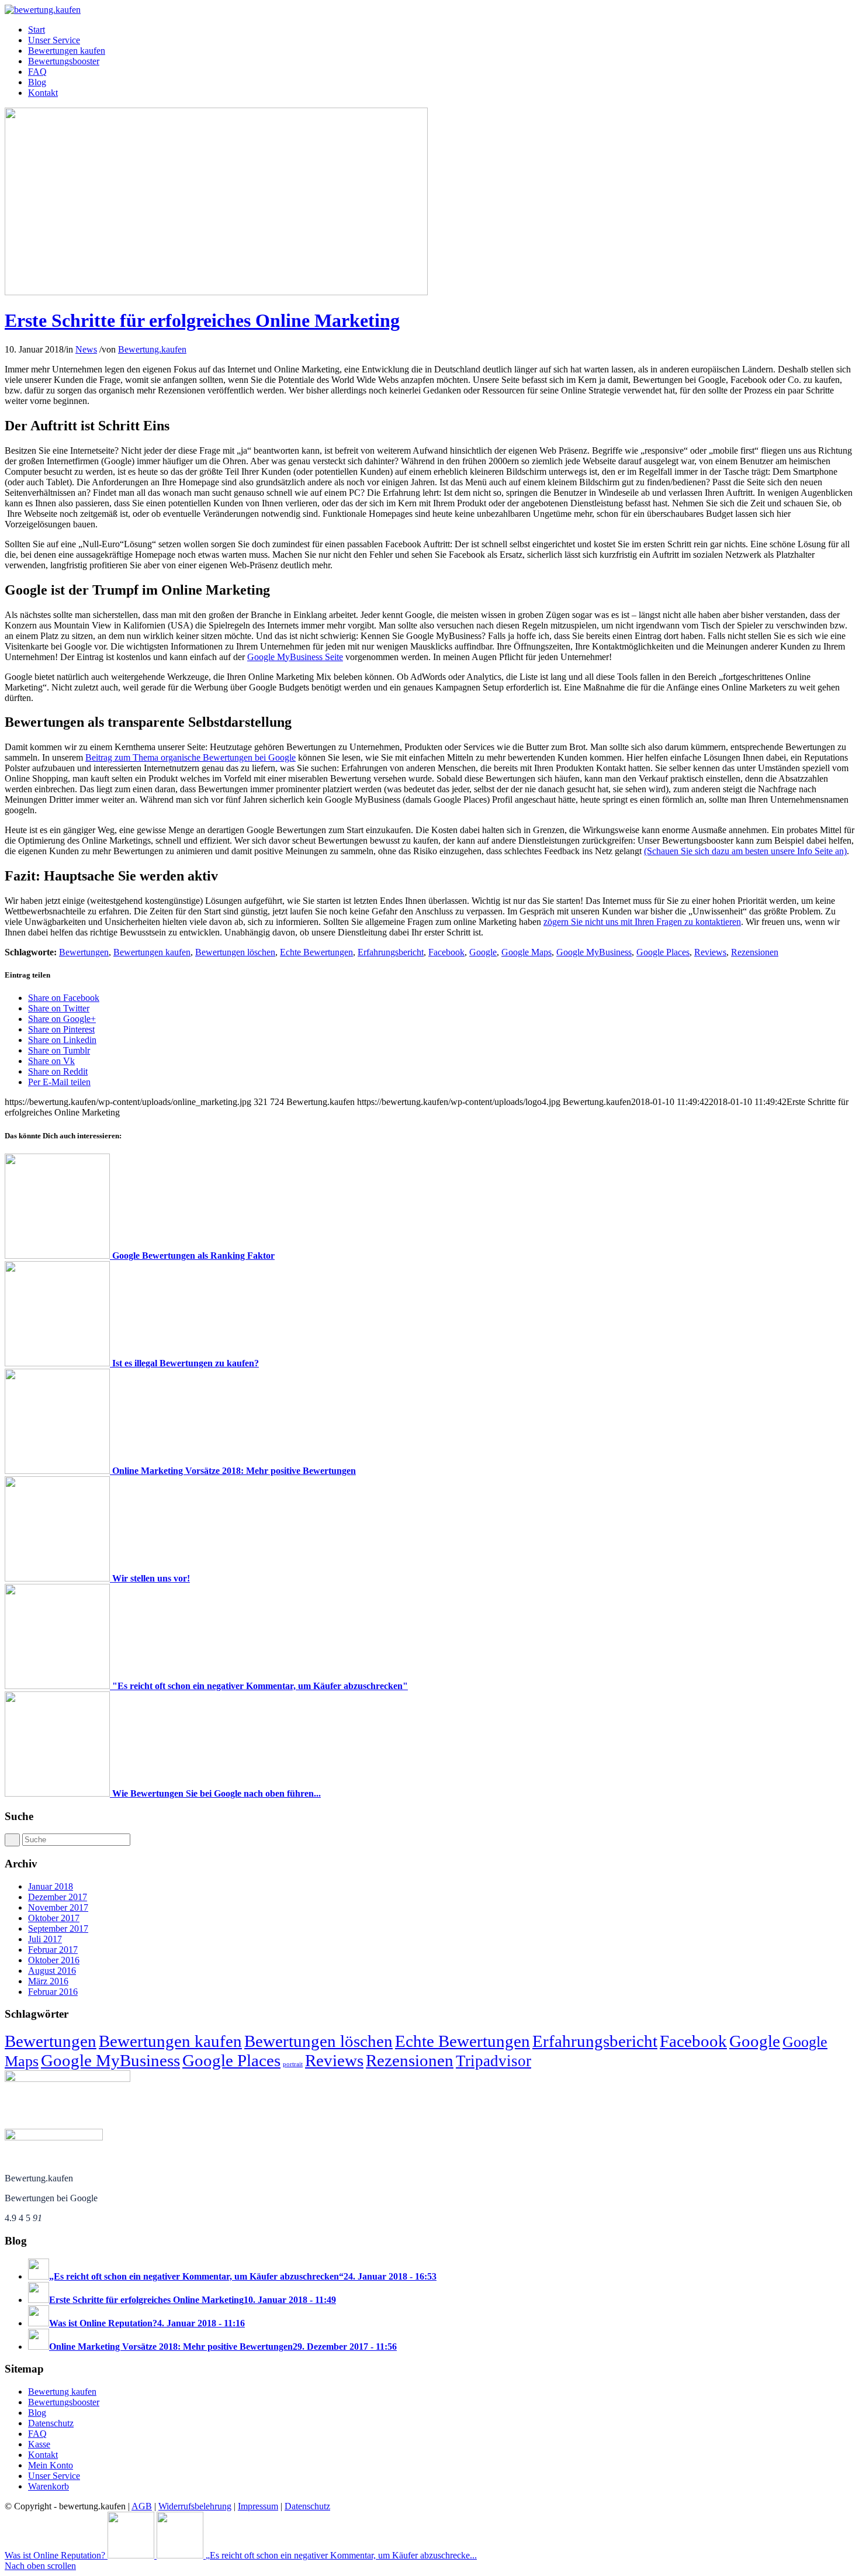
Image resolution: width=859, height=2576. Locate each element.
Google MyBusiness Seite (295, 657)
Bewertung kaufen (62, 2392)
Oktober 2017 (54, 1918)
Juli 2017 (45, 1939)
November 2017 (58, 1907)
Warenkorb (49, 2486)
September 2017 (58, 1928)
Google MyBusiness (594, 952)
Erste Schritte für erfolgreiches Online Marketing (202, 320)
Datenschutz (51, 2423)
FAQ (37, 2434)
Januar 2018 (51, 1886)
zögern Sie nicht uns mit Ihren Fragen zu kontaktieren (642, 922)
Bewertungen (84, 952)
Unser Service (54, 2476)
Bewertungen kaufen (152, 952)
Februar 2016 (53, 1992)
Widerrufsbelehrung (195, 2506)
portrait (293, 2064)
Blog (37, 2413)
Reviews (710, 952)
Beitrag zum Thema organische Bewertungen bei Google (190, 757)
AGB (142, 2506)
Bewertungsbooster (64, 2402)
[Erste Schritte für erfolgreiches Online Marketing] (216, 292)
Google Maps (527, 952)
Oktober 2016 (54, 1960)
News (86, 349)
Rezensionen (755, 952)
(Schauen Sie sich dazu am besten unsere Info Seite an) (745, 851)
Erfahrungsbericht (391, 952)
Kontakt (43, 2455)
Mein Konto (51, 2465)
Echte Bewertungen (316, 952)
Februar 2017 (53, 1950)
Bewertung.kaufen (152, 349)
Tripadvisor (493, 2061)
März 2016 (48, 1981)
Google (483, 952)
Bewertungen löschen (235, 952)
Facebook (446, 952)
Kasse (39, 2444)
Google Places (663, 952)
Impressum (258, 2506)
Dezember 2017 (58, 1897)
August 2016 (52, 1971)
